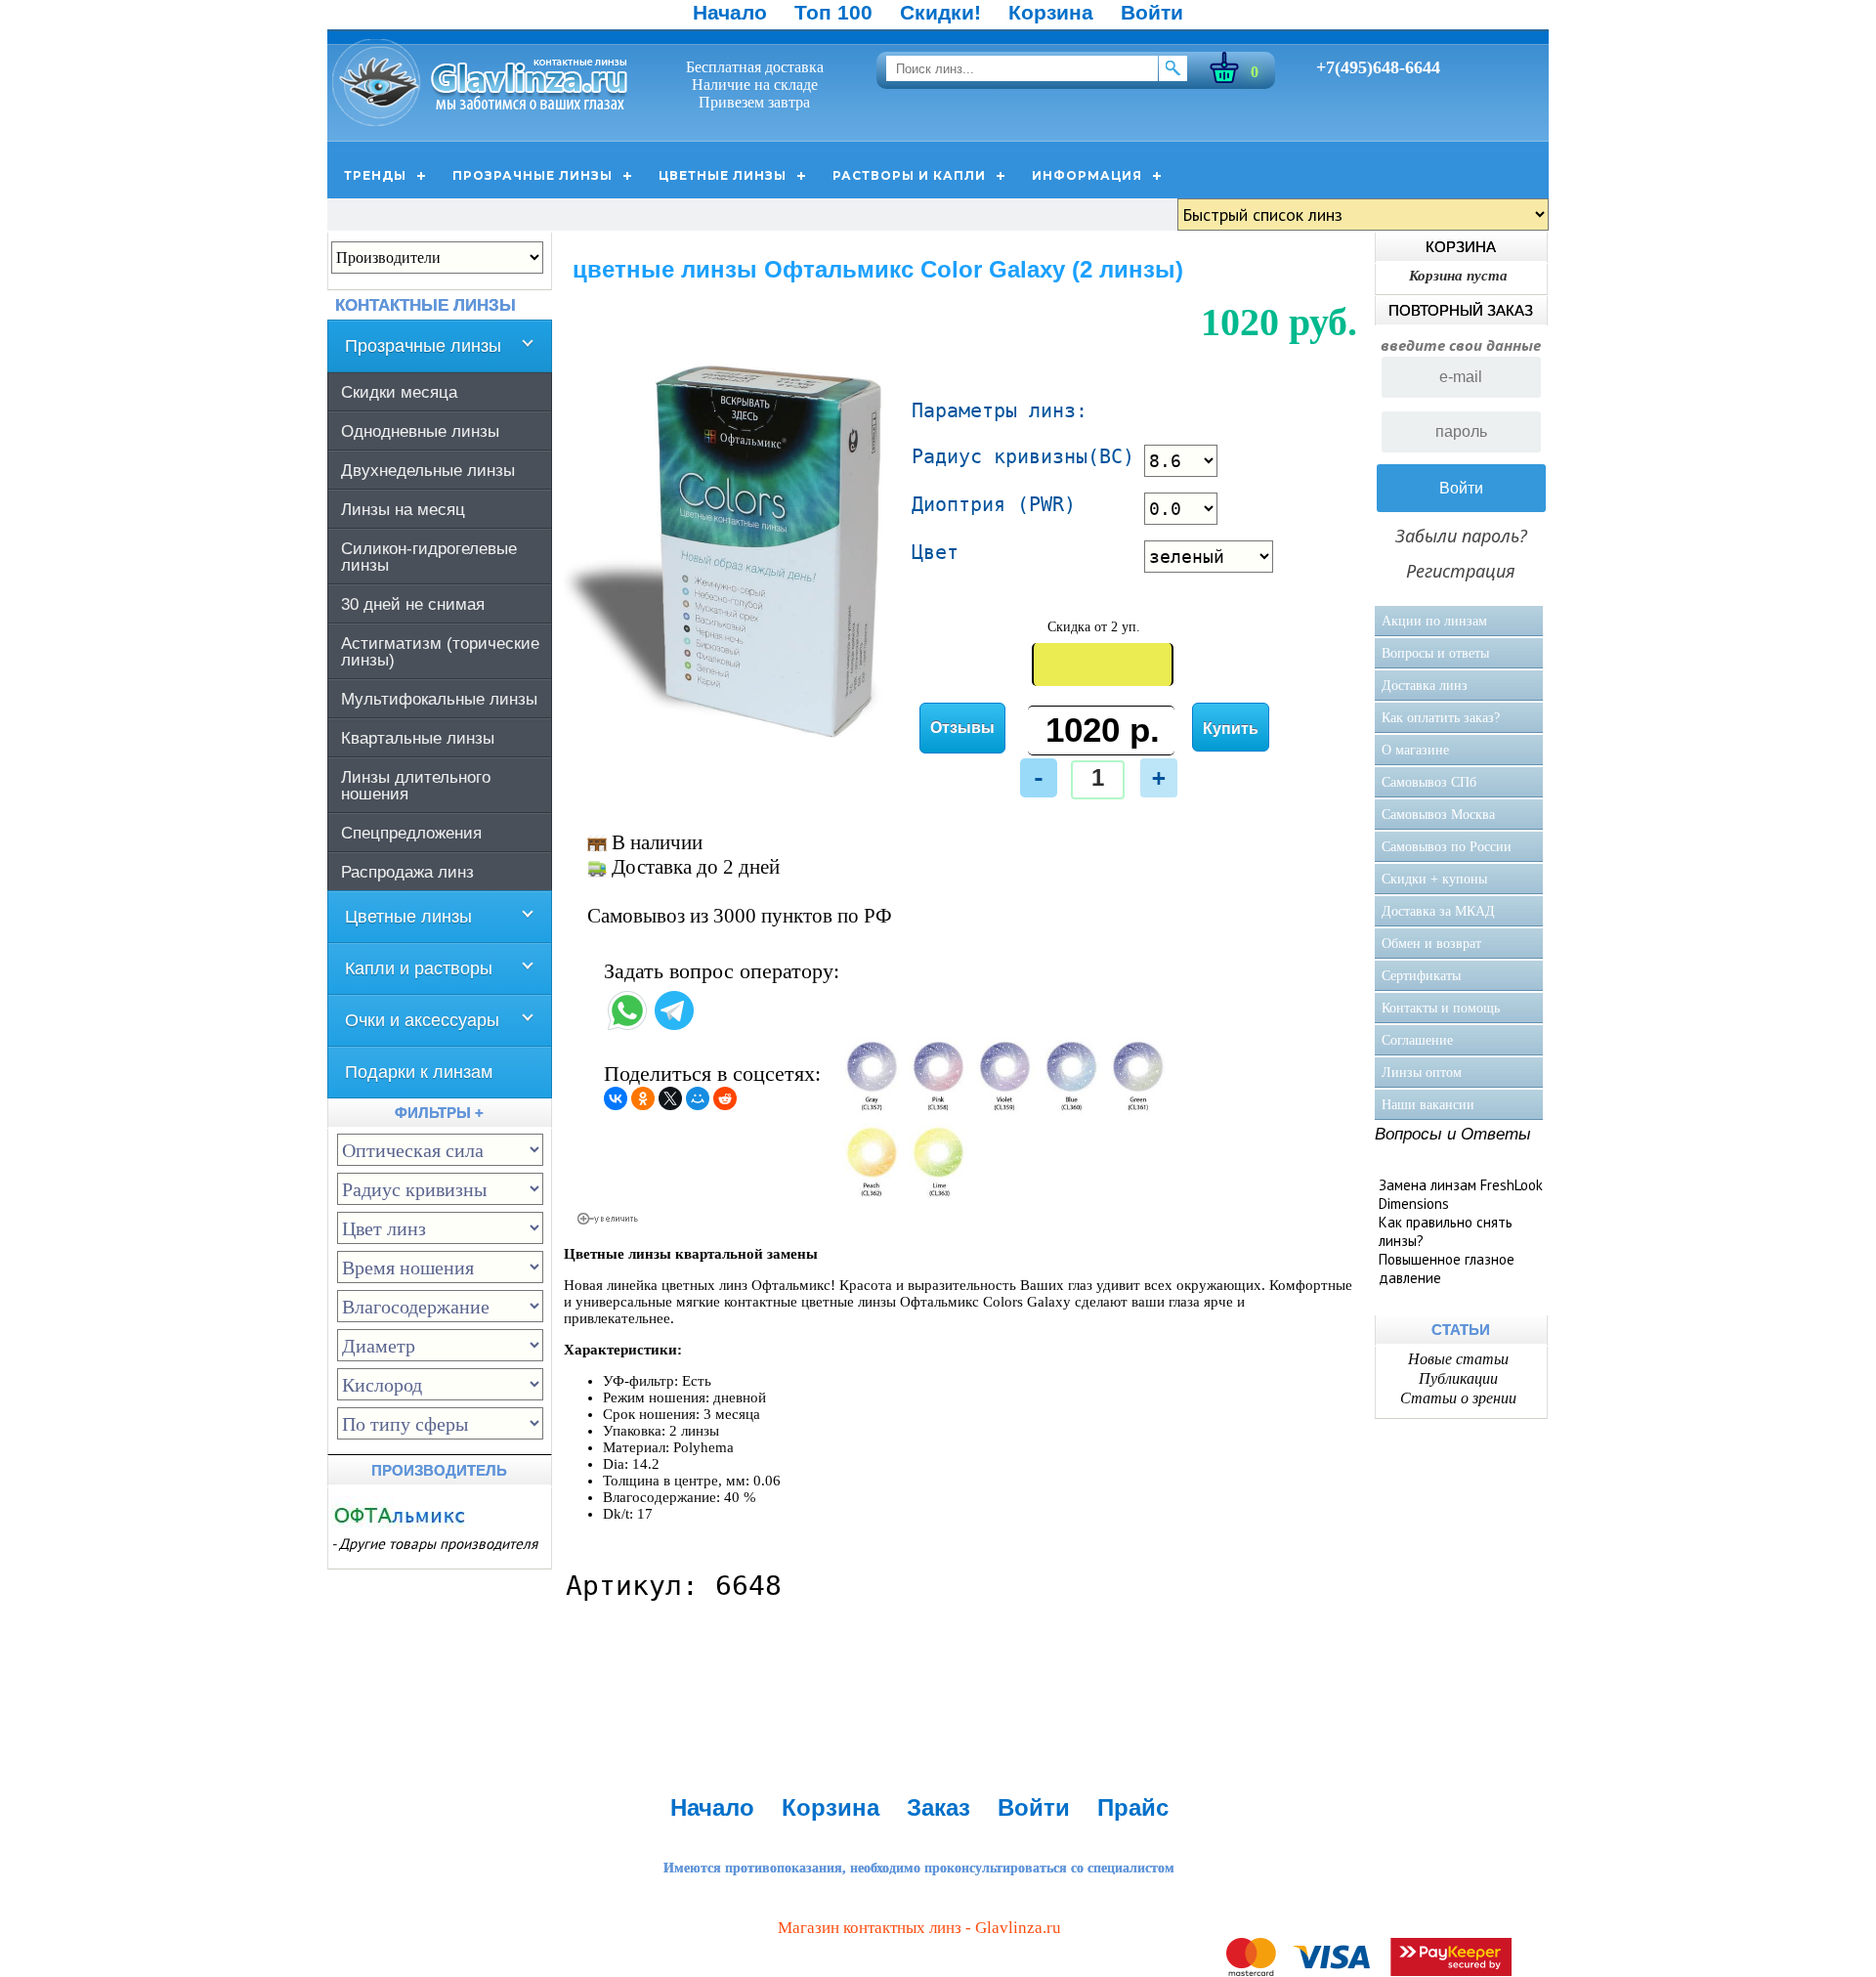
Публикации (1458, 1378)
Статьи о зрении (1458, 1398)
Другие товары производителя (438, 1544)
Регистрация (1461, 571)
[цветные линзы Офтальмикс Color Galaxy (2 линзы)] (732, 736)
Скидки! (940, 12)
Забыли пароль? (1461, 536)
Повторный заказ (1461, 310)
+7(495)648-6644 (1378, 67)
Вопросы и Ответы (1453, 1134)
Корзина (1051, 12)
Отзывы (962, 728)
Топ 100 (833, 12)
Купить (1231, 729)
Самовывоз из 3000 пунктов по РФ (740, 916)
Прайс (1133, 1807)
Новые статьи (1458, 1359)
